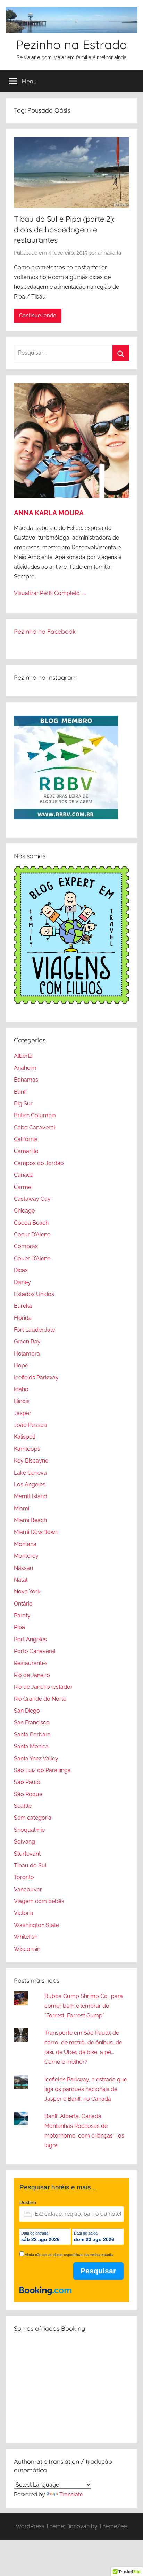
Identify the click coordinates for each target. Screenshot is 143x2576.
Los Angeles (30, 1485)
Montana (25, 1544)
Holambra (27, 1354)
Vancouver (28, 1889)
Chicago (24, 1211)
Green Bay (27, 1342)
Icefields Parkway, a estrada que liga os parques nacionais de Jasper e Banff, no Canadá (86, 2089)
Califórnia (26, 1139)
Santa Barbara (32, 1735)
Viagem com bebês (39, 1901)
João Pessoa (30, 1425)
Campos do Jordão (39, 1163)
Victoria (24, 1913)
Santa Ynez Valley (36, 1758)
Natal (21, 1580)
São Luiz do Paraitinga (42, 1770)
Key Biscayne (31, 1461)
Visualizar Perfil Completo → (50, 593)
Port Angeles (30, 1639)
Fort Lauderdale (34, 1330)
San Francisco (32, 1722)
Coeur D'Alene (32, 1234)
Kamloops (27, 1449)
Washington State (36, 1925)
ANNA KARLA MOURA (49, 513)
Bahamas (26, 1080)
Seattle (23, 1806)
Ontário (23, 1604)
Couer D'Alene (32, 1258)
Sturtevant (27, 1854)
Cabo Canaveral (35, 1127)
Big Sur (23, 1104)
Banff (20, 1092)
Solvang (24, 1842)
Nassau (24, 1568)
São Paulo (27, 1782)
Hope (21, 1365)
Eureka (23, 1306)
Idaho (21, 1389)
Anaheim (25, 1068)
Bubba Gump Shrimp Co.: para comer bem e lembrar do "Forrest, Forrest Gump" (84, 2006)
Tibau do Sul (30, 1866)
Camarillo (26, 1151)
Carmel (23, 1187)
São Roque (28, 1794)
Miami (22, 1508)
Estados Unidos (34, 1294)
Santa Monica (31, 1746)
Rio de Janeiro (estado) (43, 1687)
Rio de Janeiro (32, 1675)
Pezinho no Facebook (45, 632)
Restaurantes (31, 1663)
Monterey (26, 1556)
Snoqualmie (29, 1830)
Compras (26, 1246)
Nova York (27, 1592)
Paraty (22, 1615)
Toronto (24, 1877)
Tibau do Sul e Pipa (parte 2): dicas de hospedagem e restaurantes (64, 230)
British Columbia (35, 1115)
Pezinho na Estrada (72, 45)
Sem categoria (33, 1818)
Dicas (21, 1270)
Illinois (22, 1401)
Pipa (19, 1627)
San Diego (27, 1711)
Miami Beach (30, 1520)
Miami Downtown (36, 1532)
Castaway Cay (32, 1199)
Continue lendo (38, 316)
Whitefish (26, 1937)
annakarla (110, 253)
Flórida (23, 1318)
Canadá (24, 1175)
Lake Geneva (30, 1473)
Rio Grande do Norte (40, 1699)
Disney (22, 1282)
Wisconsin (27, 1949)
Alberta (23, 1056)
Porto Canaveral (35, 1651)
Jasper (23, 1413)
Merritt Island (31, 1496)
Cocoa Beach (31, 1223)
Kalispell (24, 1437)
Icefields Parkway (36, 1378)
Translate (71, 2494)
